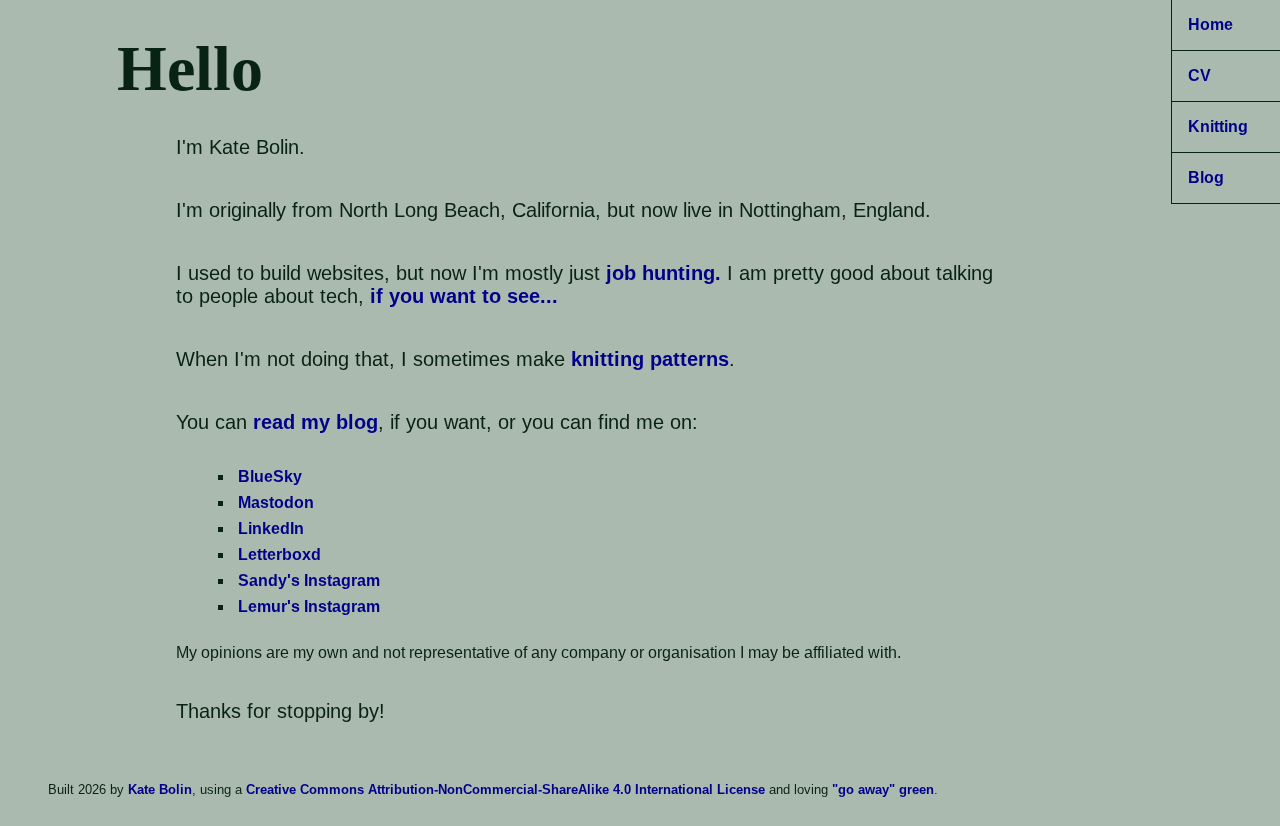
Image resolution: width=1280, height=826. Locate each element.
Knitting (1218, 126)
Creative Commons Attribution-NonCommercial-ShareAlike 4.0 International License (505, 789)
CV (1199, 75)
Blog (1206, 177)
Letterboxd (279, 554)
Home (1210, 24)
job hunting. (663, 273)
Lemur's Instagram (309, 606)
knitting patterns (650, 359)
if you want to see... (464, 296)
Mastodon (276, 502)
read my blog (315, 422)
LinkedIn (271, 528)
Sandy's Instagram (309, 580)
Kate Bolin (160, 789)
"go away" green (883, 789)
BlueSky (270, 476)
